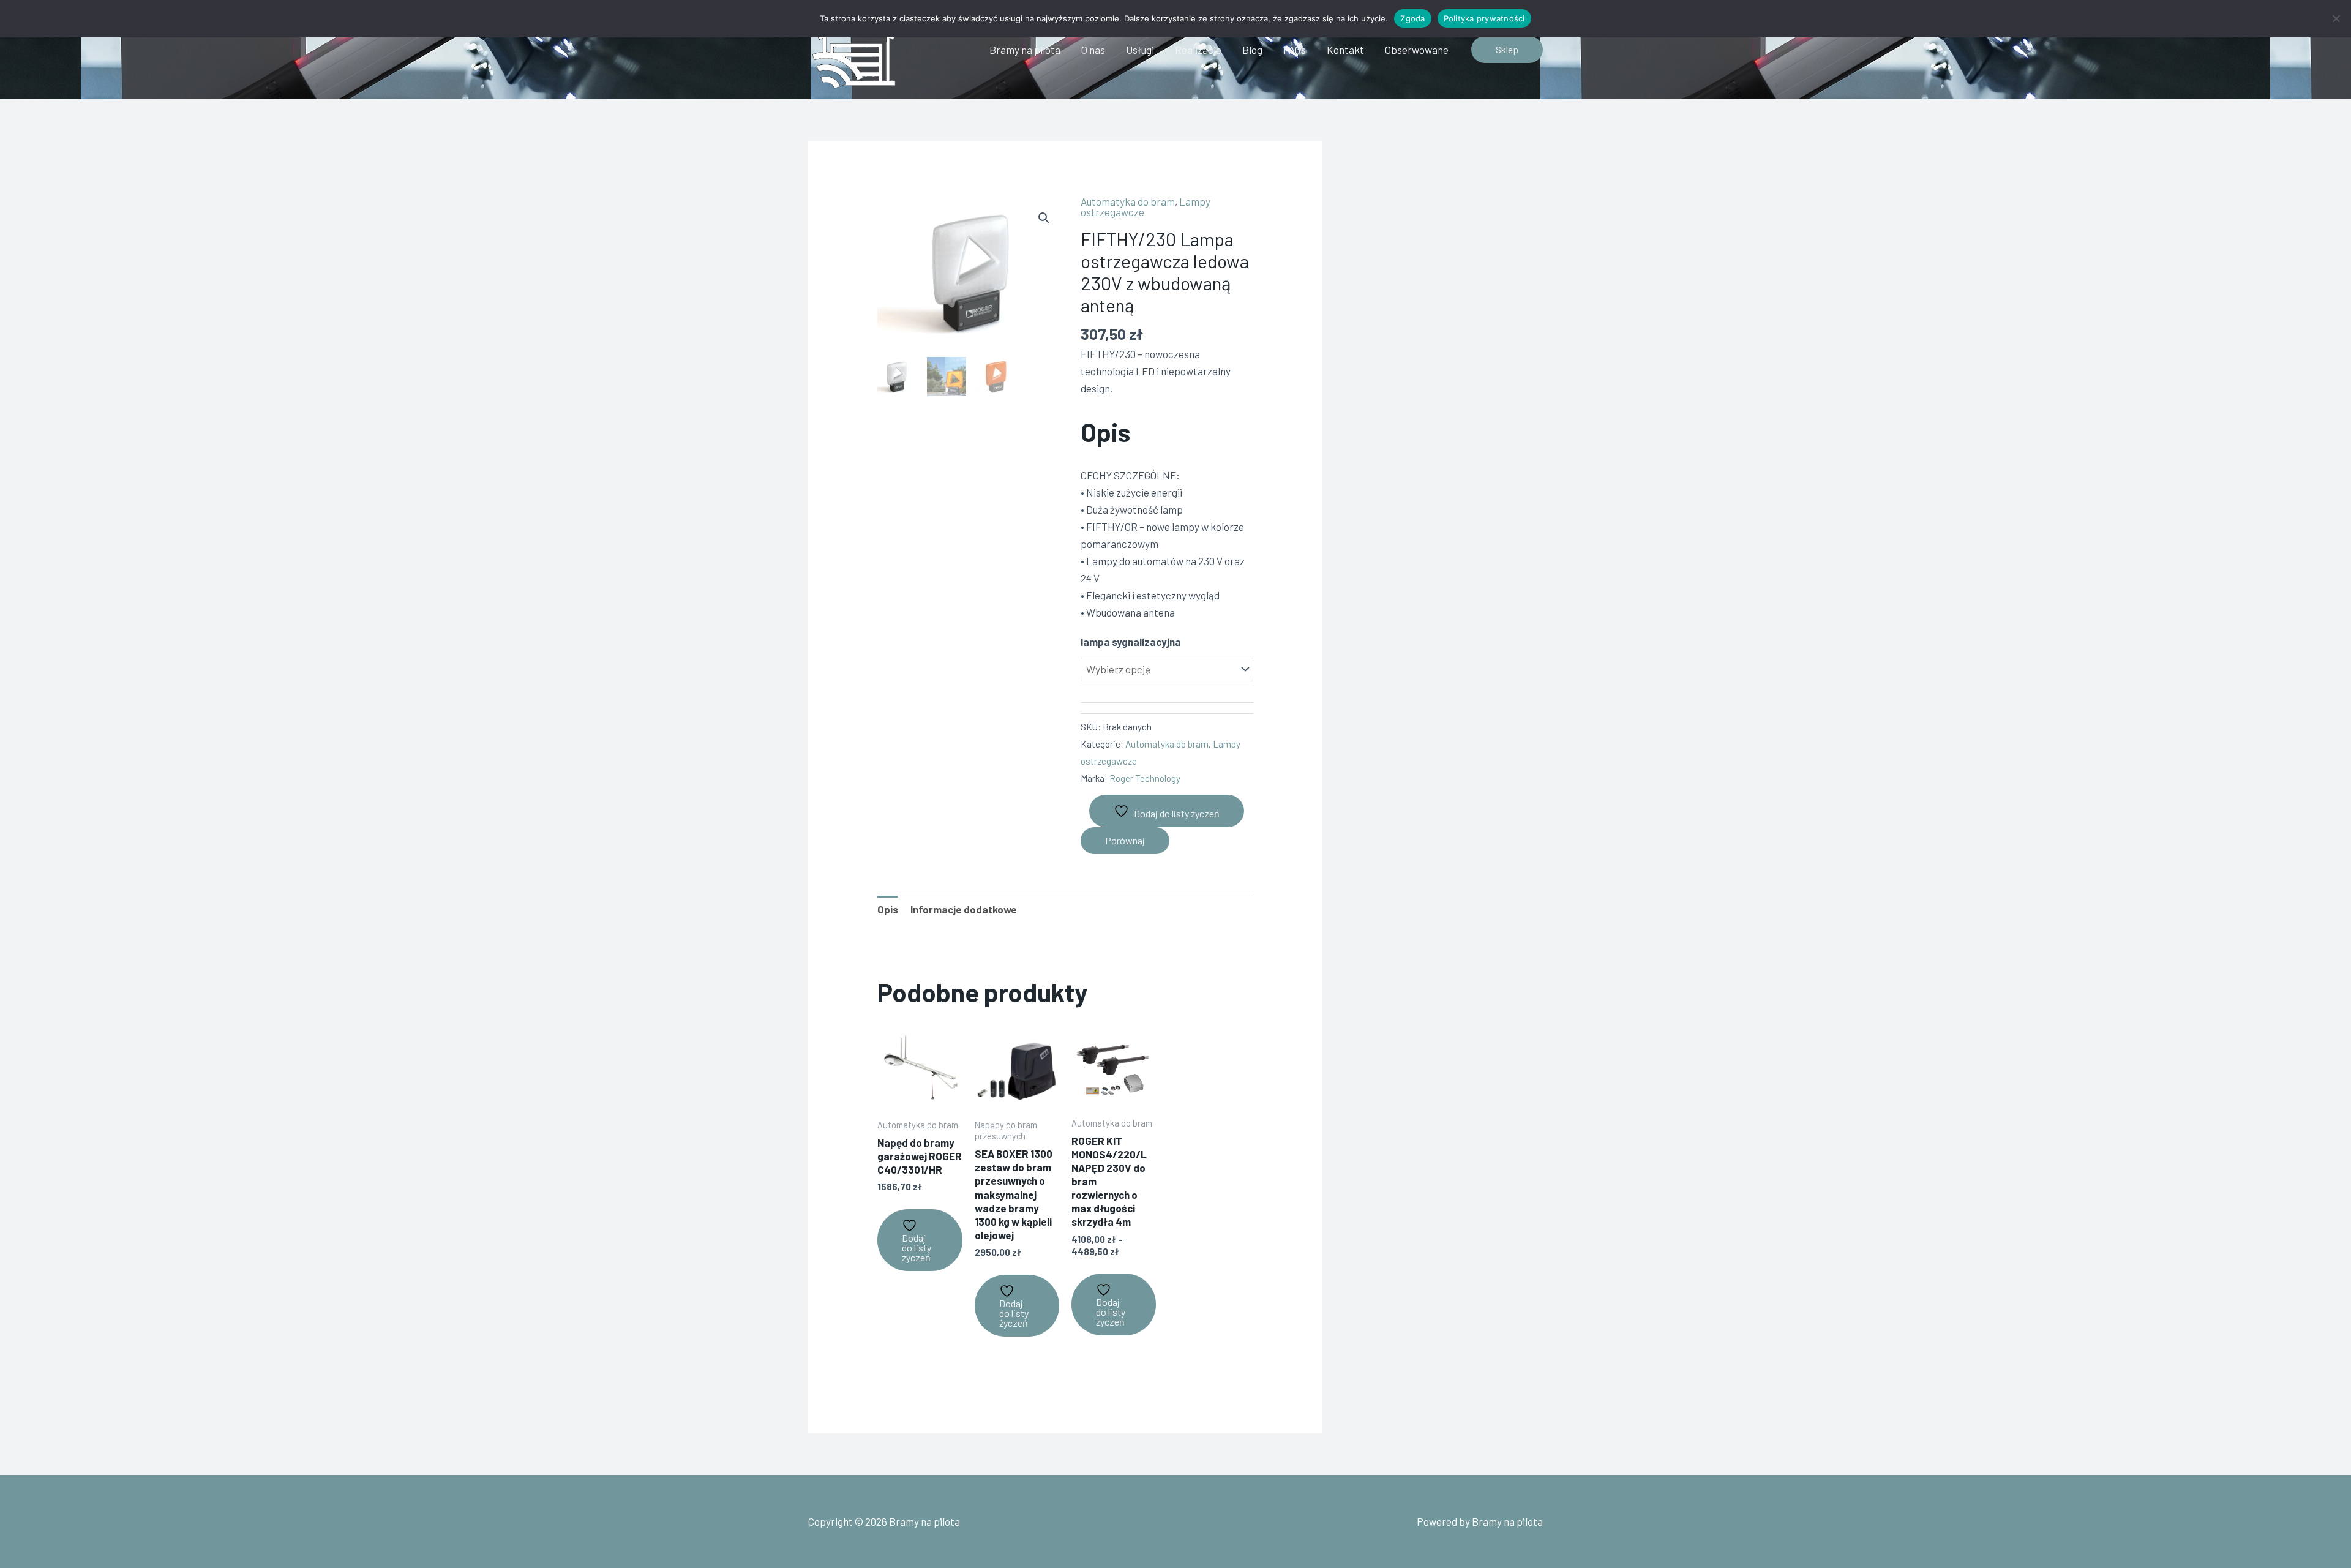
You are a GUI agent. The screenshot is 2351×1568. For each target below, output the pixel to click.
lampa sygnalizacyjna (1131, 642)
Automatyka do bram (1128, 201)
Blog (1252, 50)
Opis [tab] (888, 909)
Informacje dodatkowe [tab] (964, 909)
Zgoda (1412, 18)
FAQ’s (1295, 50)
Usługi (1140, 50)
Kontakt (1345, 50)
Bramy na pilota (1025, 50)
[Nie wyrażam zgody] (2336, 18)
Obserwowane (1417, 50)
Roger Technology (1145, 778)
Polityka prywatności (1484, 18)
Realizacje (1198, 50)
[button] (1507, 50)
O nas (1093, 50)
